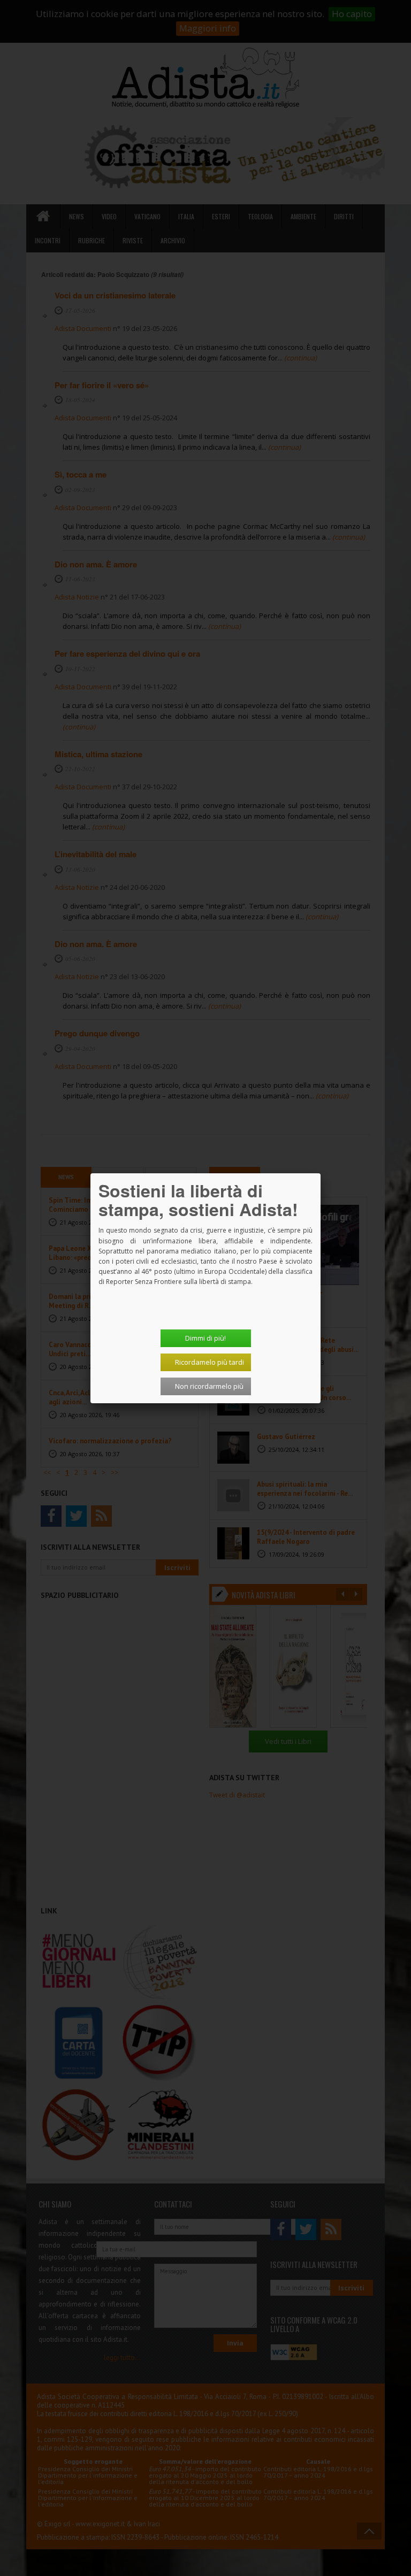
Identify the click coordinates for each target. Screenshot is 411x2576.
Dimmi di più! (205, 1338)
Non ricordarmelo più (209, 1386)
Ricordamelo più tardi (210, 1362)
